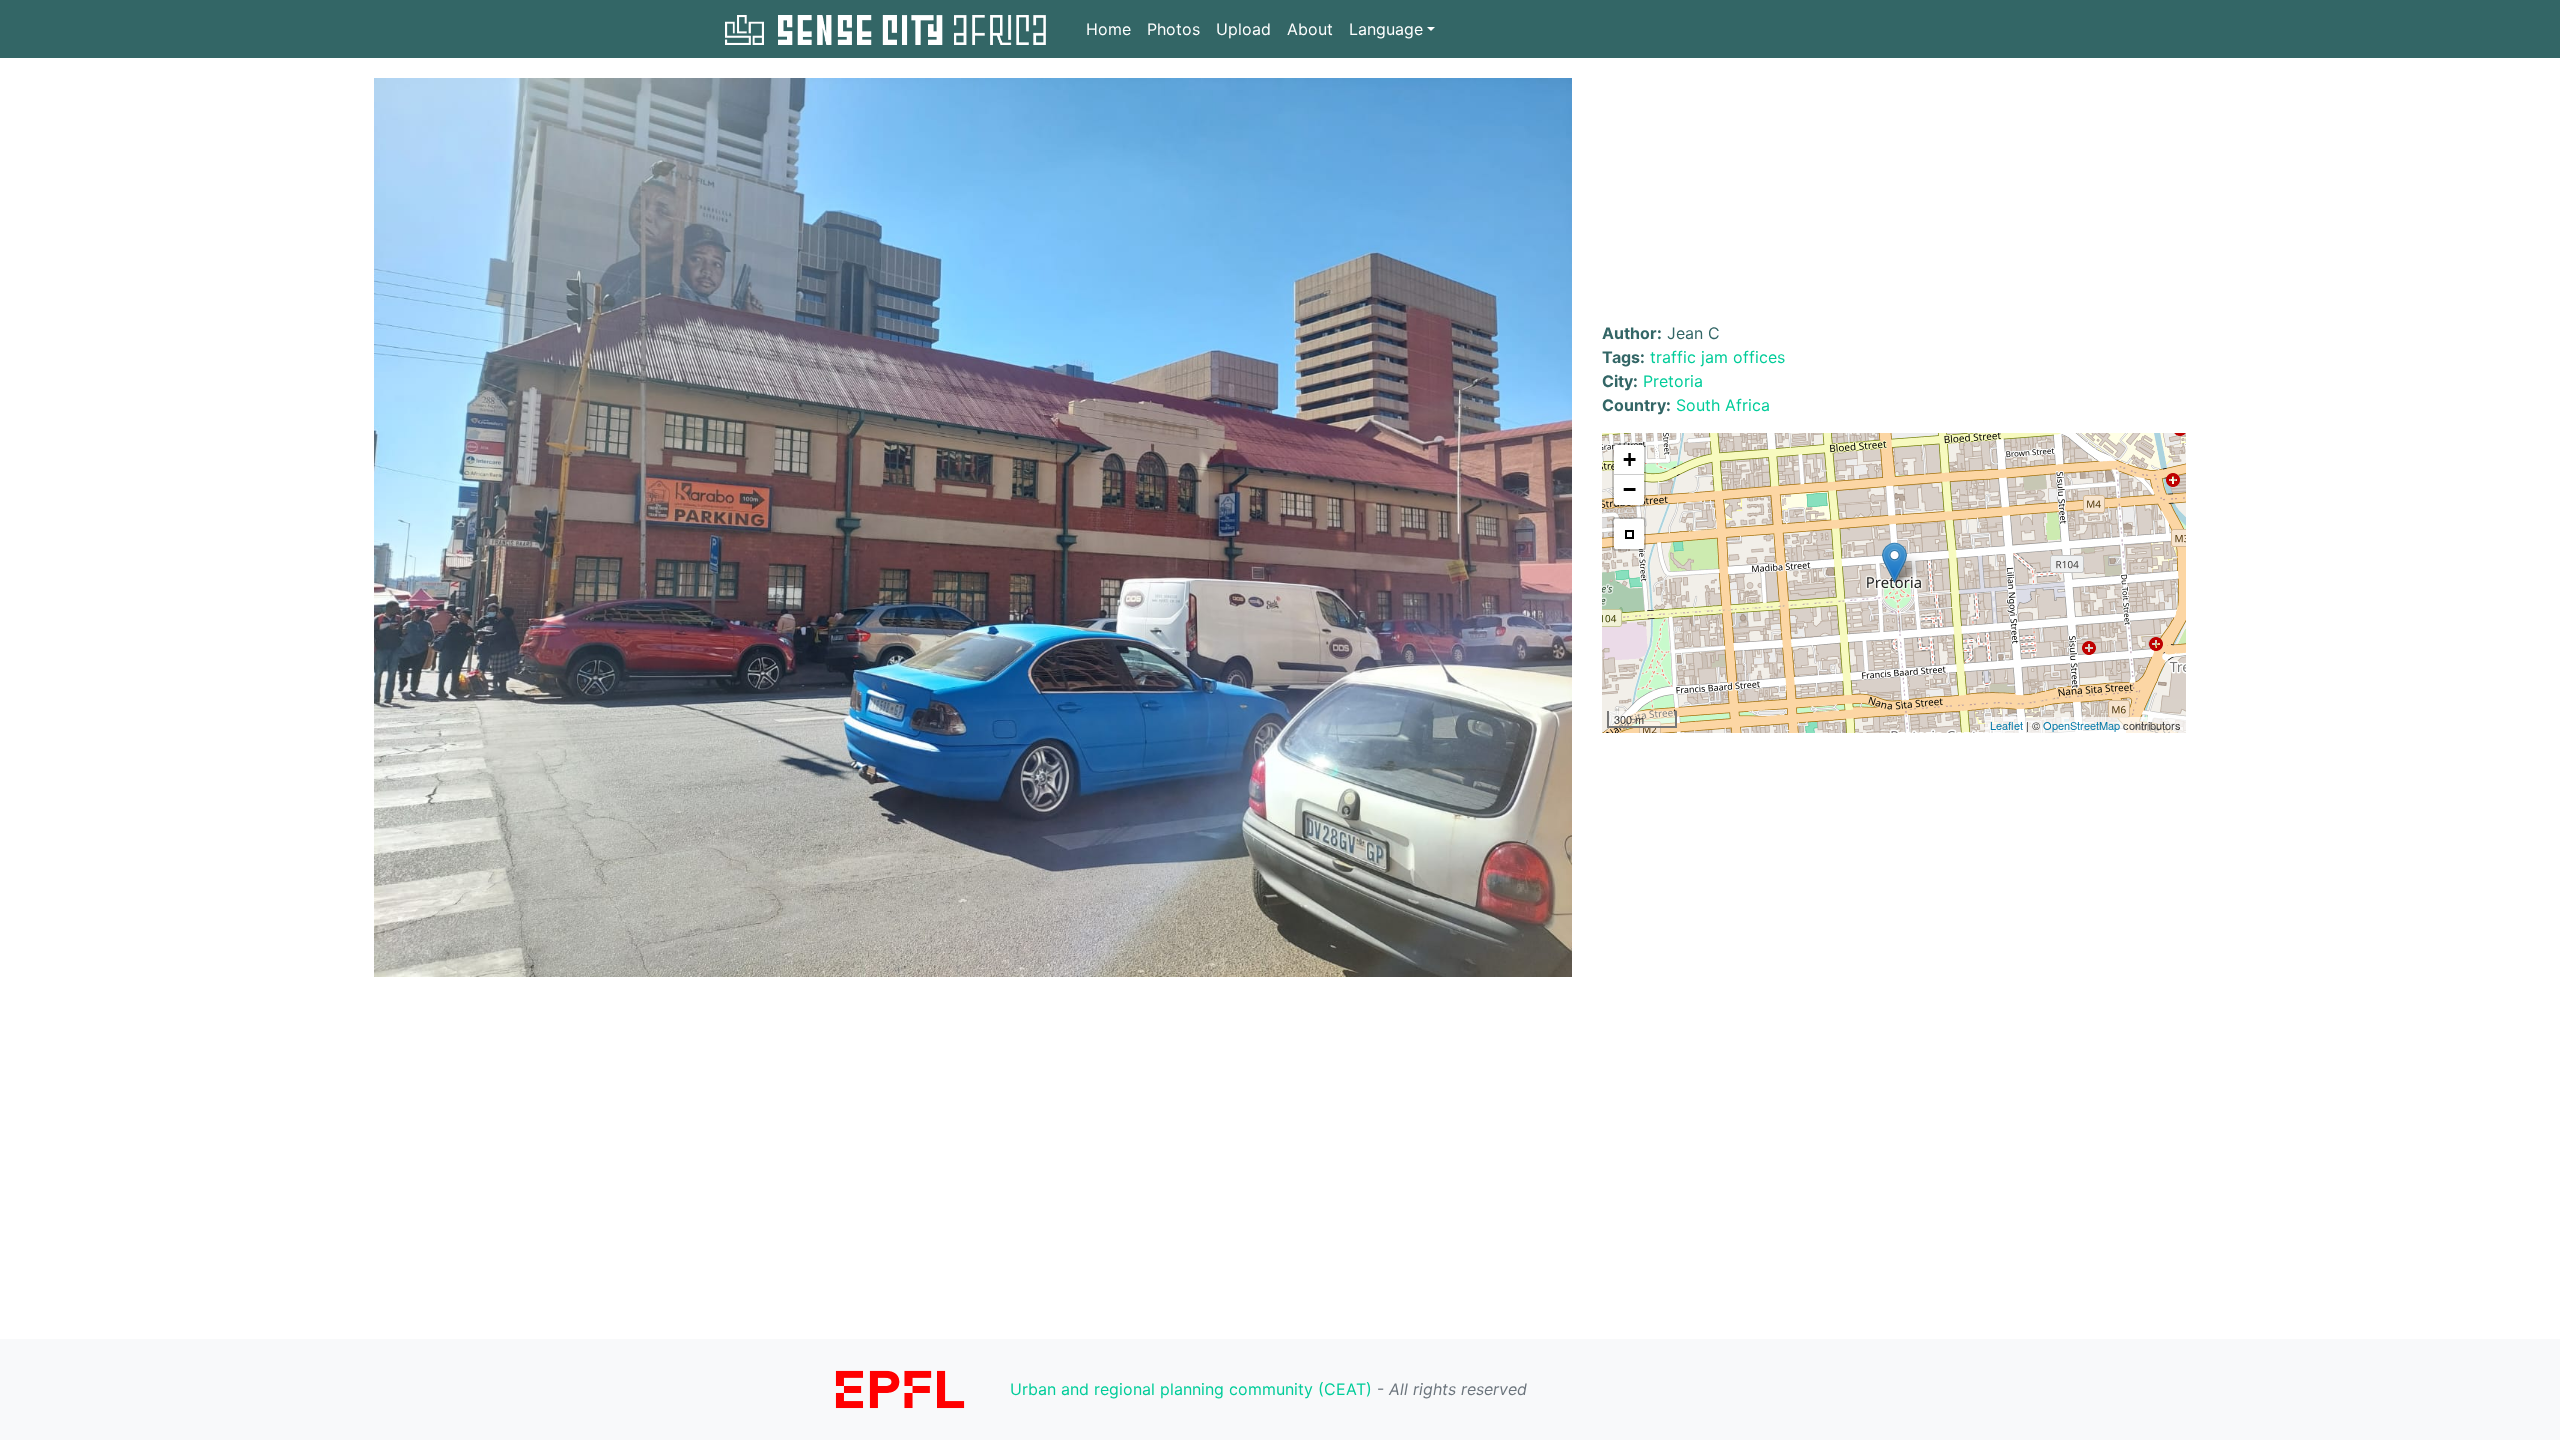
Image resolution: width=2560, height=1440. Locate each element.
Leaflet (2006, 725)
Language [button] (1386, 29)
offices (1759, 357)
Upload (1243, 29)
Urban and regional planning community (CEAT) (1191, 1389)
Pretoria (1673, 381)
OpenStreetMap (2081, 725)
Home (1108, 29)
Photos (1173, 29)
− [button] (1629, 489)
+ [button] (1629, 459)
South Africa (1723, 405)
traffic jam (1689, 357)
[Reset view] (1629, 534)
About (1310, 29)
